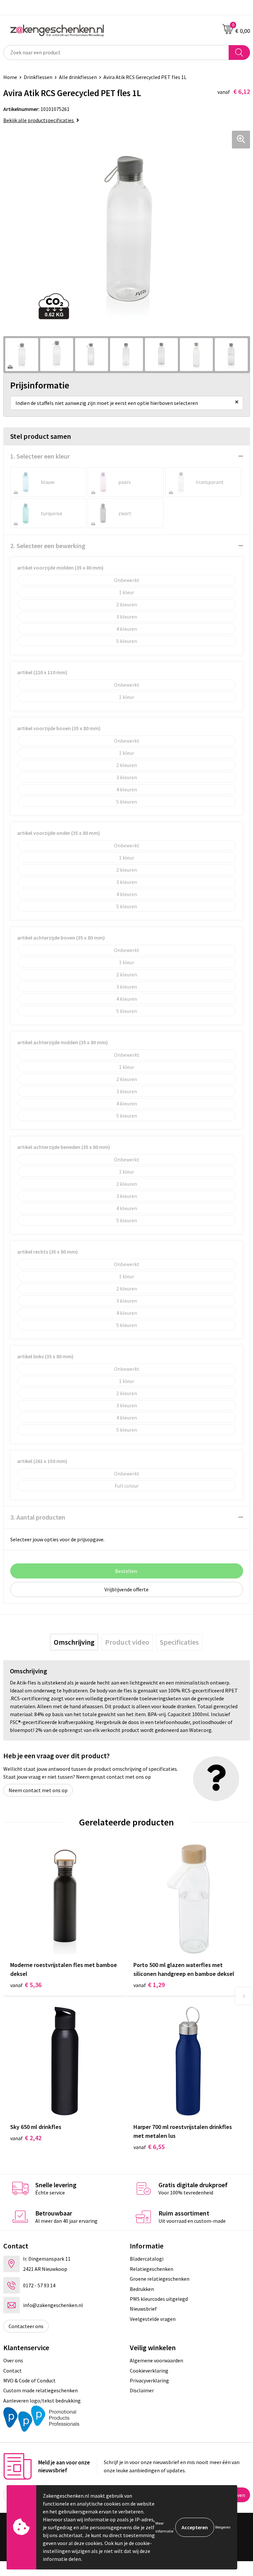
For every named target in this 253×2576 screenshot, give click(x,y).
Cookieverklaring (149, 2371)
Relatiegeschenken (152, 2269)
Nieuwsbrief (143, 2309)
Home (10, 77)
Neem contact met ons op (38, 1790)
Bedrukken (142, 2289)
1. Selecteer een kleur (40, 456)
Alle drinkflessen (78, 77)
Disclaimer (142, 2390)
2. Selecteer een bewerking (48, 546)
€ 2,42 (26, 2138)
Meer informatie (164, 2527)
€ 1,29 (149, 1985)
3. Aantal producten (38, 1517)
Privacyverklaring (149, 2380)
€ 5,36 (26, 1985)
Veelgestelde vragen (153, 2319)
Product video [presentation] (127, 1642)
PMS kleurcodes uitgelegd (159, 2299)
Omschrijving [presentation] (74, 1642)
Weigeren (223, 2527)
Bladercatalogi (147, 2259)
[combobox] (116, 53)
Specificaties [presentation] (179, 1642)
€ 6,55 (149, 2147)
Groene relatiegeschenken (160, 2279)
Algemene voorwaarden (156, 2360)
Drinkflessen (38, 77)
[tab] (74, 1642)
